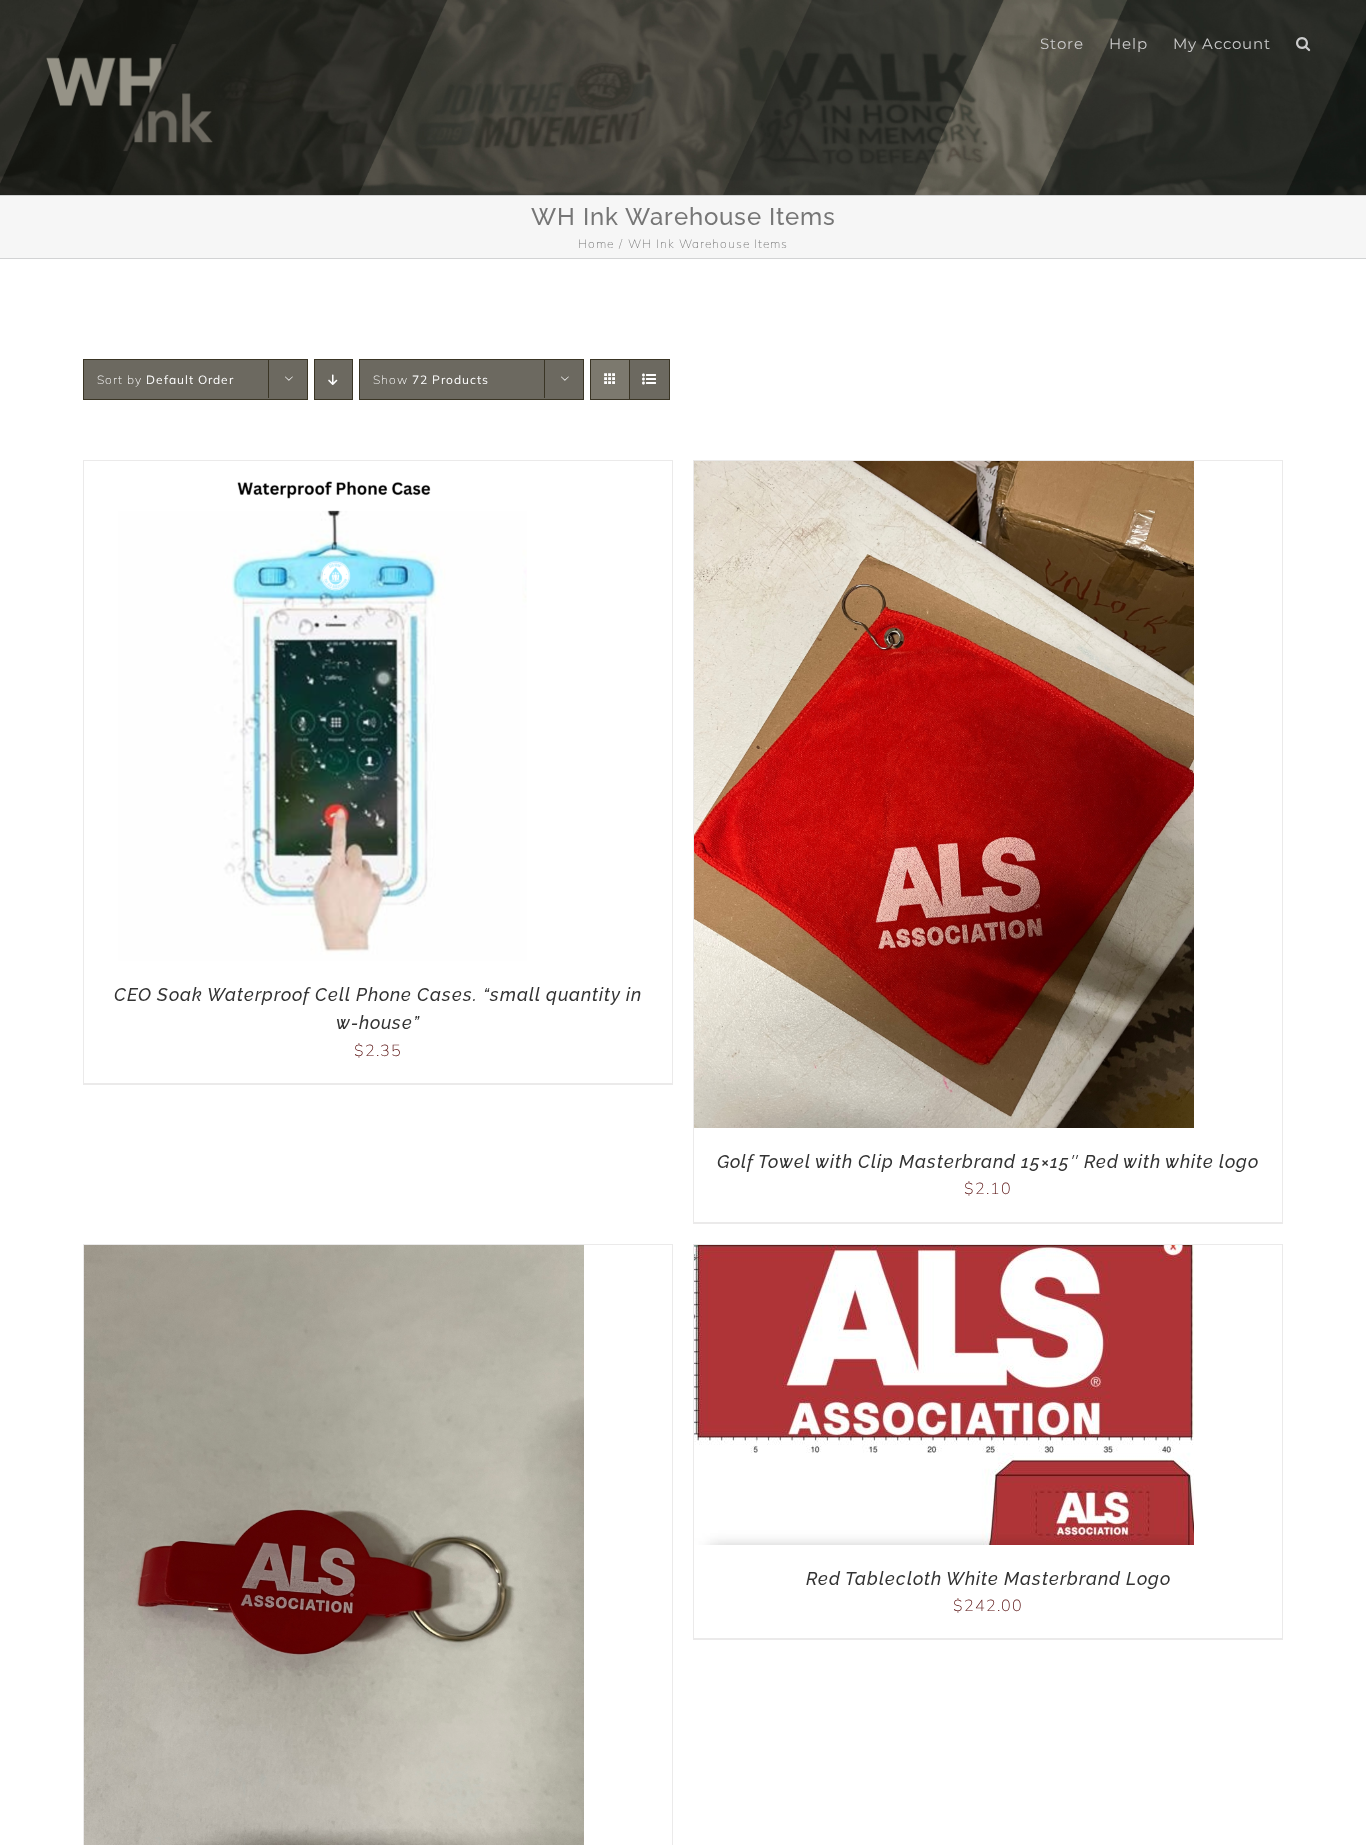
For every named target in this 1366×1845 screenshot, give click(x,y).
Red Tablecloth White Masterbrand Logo (988, 1578)
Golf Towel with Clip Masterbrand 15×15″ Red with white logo (988, 1161)
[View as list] (649, 379)
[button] (1303, 42)
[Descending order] (333, 379)
